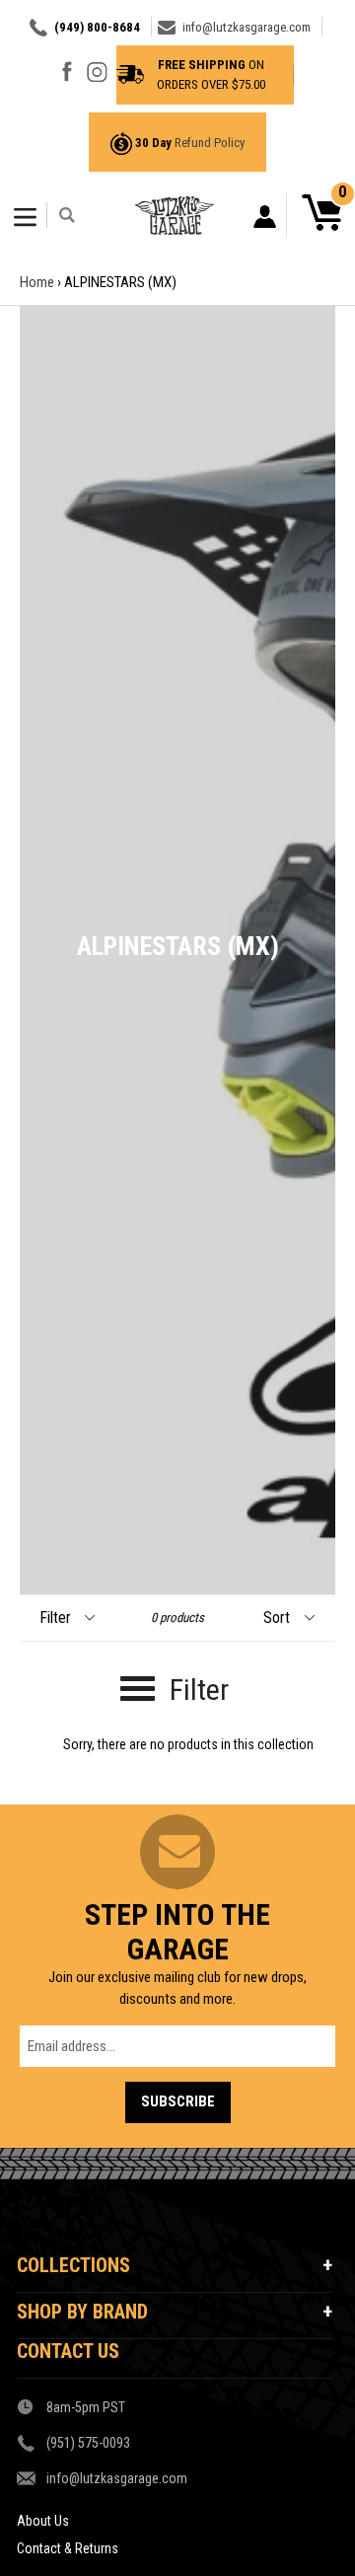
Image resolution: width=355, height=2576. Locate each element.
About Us (43, 2521)
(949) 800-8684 (97, 27)
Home (37, 282)
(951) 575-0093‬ (88, 2443)
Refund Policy (210, 143)
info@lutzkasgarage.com (247, 27)
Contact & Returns (68, 2548)
